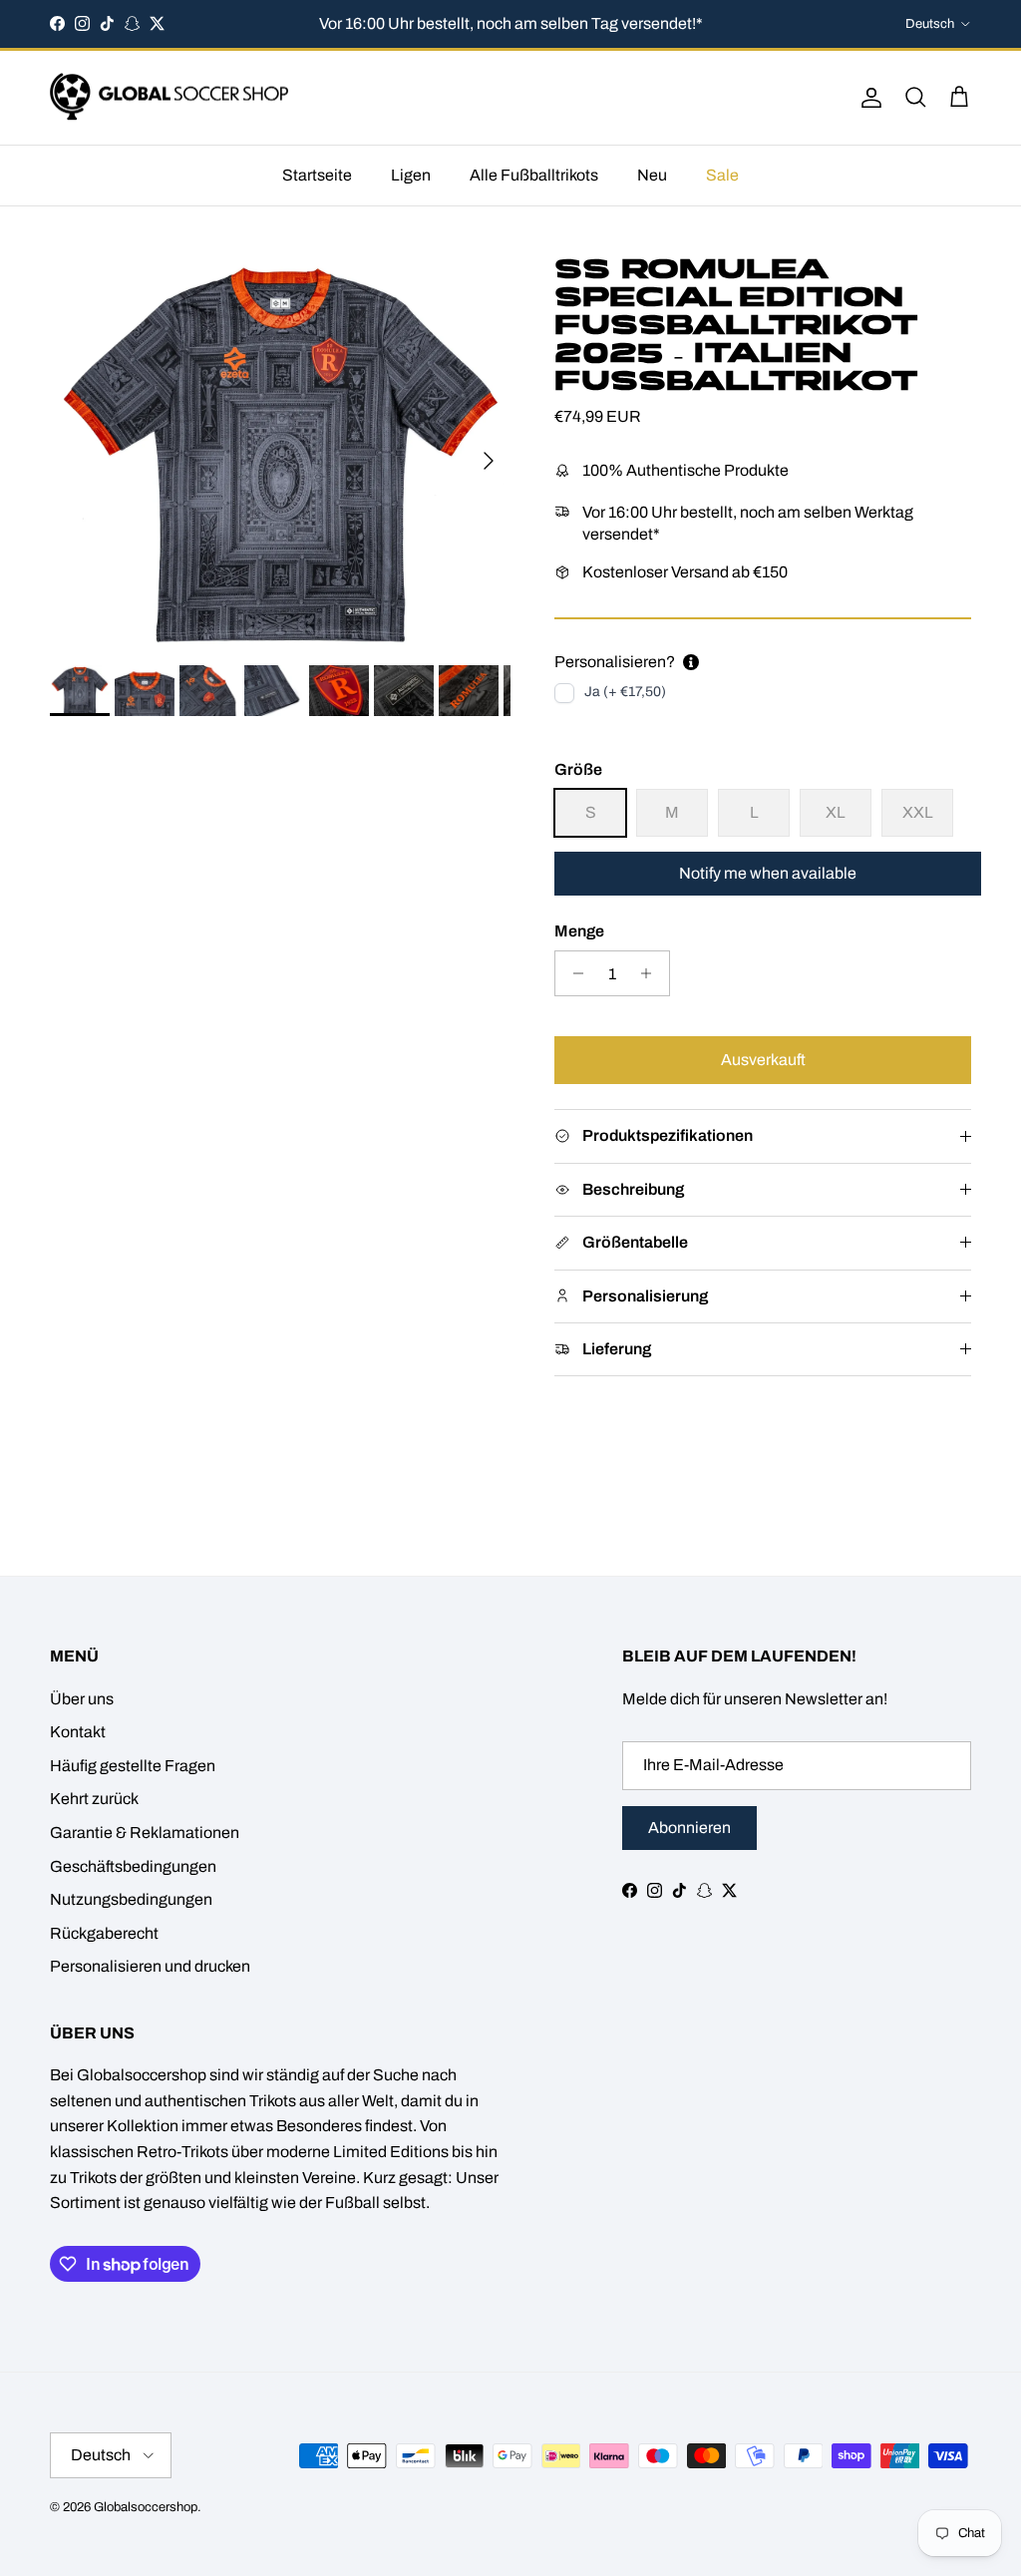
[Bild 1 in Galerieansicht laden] (280, 451)
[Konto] (867, 98)
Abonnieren (689, 1828)
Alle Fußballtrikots (534, 175)
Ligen (411, 175)
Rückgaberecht (104, 1933)
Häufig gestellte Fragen (133, 1766)
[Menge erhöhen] (652, 973)
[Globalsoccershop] (170, 98)
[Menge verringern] (573, 973)
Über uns (82, 1699)
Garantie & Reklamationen (145, 1833)
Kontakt (78, 1732)
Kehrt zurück (94, 1799)
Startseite (317, 175)
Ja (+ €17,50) (625, 692)
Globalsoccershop (146, 2507)
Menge (579, 931)
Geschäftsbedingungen (133, 1866)
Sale (722, 175)
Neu (652, 175)
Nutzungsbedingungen (131, 1899)
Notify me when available (768, 873)
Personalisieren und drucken (150, 1966)
